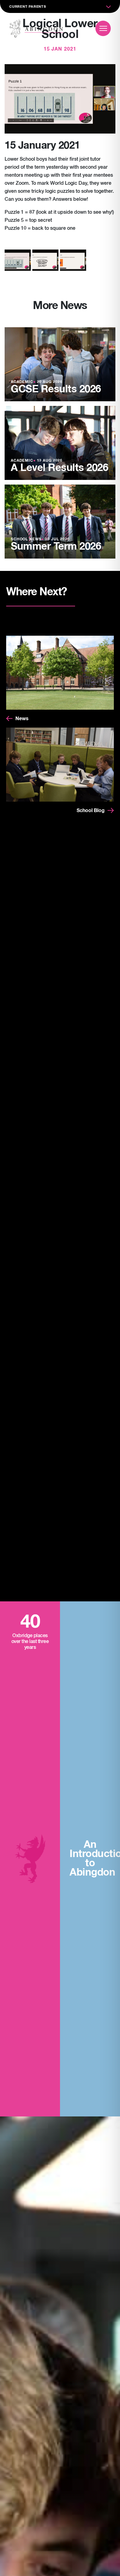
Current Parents (28, 7)
